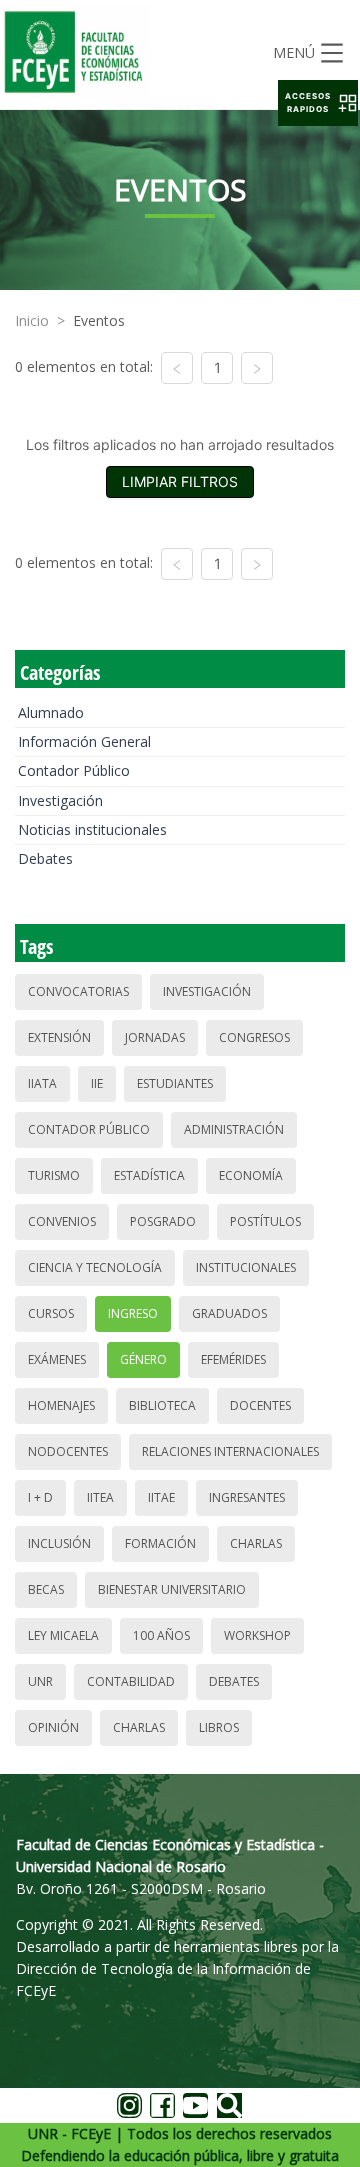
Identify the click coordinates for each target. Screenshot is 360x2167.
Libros (219, 1727)
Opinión (53, 1727)
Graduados (229, 1313)
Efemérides (233, 1359)
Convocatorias (78, 991)
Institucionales (246, 1267)
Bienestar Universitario (172, 1589)
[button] (318, 103)
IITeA (100, 1497)
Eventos (99, 320)
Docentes (260, 1405)
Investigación (60, 800)
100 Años (161, 1635)
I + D (40, 1497)
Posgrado (163, 1221)
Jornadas (155, 1037)
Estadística (149, 1175)
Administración (234, 1129)
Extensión (59, 1037)
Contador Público (74, 770)
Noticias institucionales (92, 829)
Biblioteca (162, 1405)
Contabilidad (131, 1681)
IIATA (42, 1083)
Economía (251, 1175)
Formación (160, 1543)
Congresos (254, 1037)
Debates (45, 858)
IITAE (161, 1497)
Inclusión (59, 1543)
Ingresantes (247, 1497)
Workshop (257, 1635)
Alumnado (51, 712)
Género (143, 1359)
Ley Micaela (63, 1635)
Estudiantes (175, 1083)
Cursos (51, 1313)
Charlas (256, 1543)
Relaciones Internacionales (230, 1451)
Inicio (32, 320)
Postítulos (265, 1221)
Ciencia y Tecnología (95, 1267)
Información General (84, 741)
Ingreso (133, 1313)
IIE (97, 1083)
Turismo (54, 1175)
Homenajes (61, 1405)
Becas (46, 1589)
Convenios (62, 1221)
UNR (40, 1681)
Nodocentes (68, 1451)
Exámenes (57, 1359)
